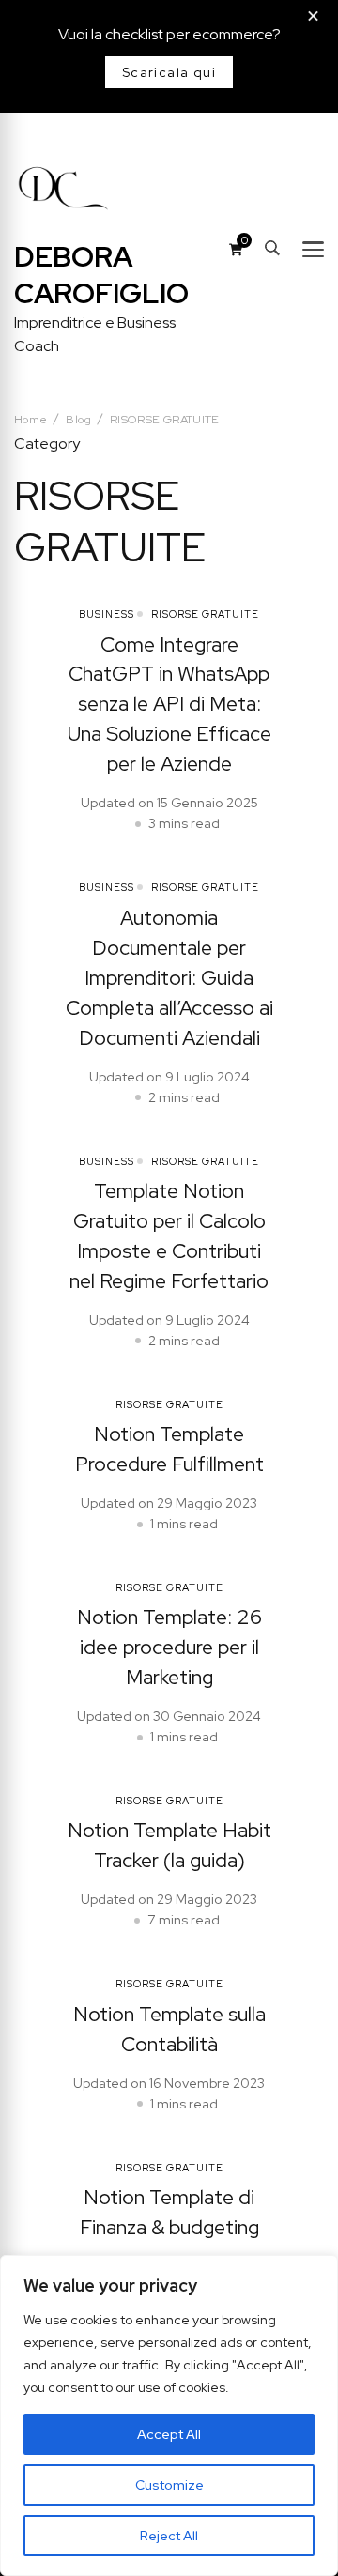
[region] (169, 2415)
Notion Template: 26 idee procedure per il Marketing (169, 1647)
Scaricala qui (169, 72)
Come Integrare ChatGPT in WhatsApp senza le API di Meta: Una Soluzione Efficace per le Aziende (169, 705)
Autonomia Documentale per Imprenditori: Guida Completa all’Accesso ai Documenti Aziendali (169, 978)
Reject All (169, 2536)
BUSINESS (107, 614)
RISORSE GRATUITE (205, 614)
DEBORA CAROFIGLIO (101, 275)
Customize (169, 2485)
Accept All (169, 2434)
